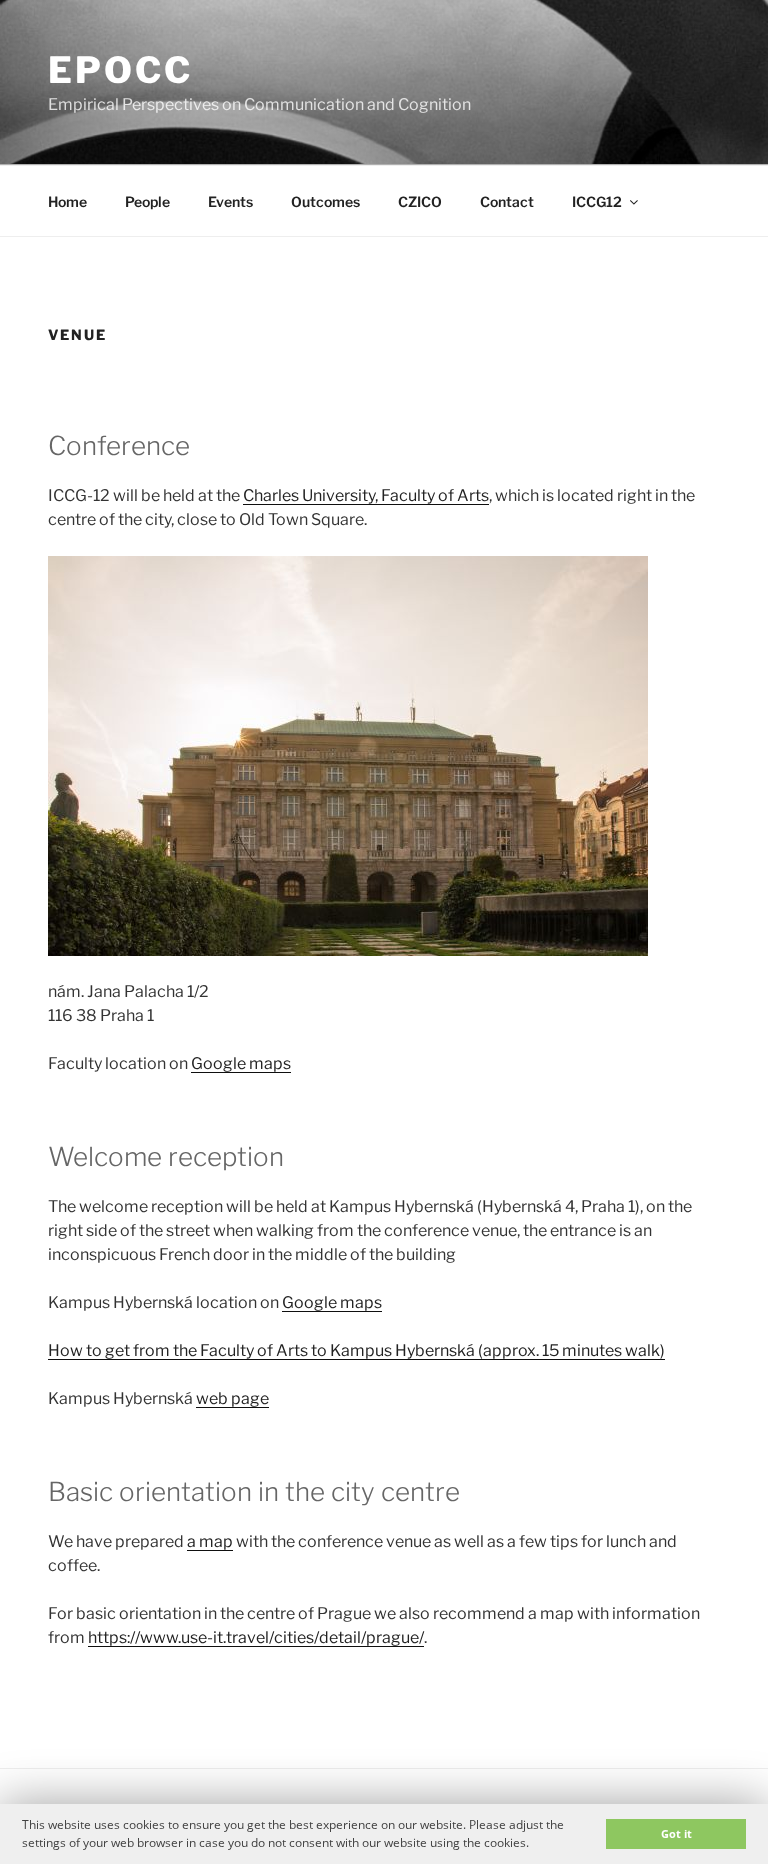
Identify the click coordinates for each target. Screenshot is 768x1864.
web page (232, 1398)
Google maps (241, 1063)
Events (230, 201)
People (147, 201)
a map (210, 1541)
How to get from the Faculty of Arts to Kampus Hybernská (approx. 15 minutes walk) (356, 1350)
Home (67, 201)
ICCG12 (597, 201)
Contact (507, 201)
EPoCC (120, 70)
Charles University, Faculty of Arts (366, 495)
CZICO (420, 201)
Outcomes (325, 201)
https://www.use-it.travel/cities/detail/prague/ (256, 1637)
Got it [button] (676, 1833)
